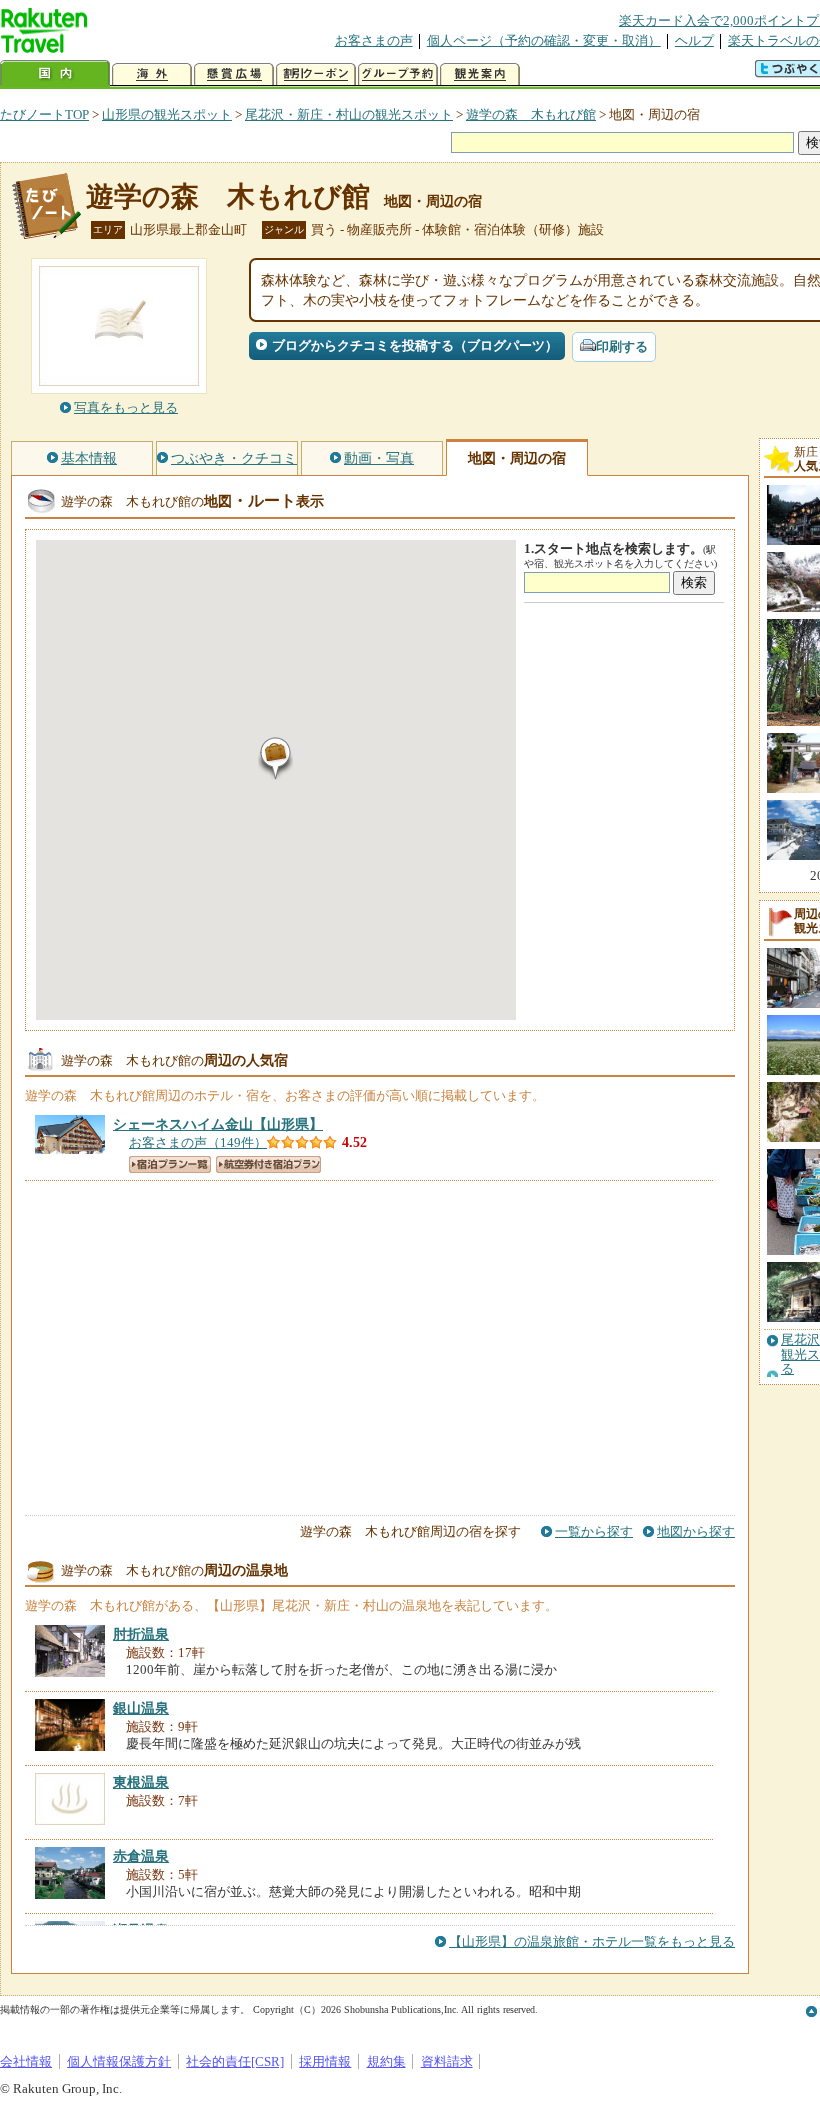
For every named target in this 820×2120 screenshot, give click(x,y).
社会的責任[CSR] (235, 2061)
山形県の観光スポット (167, 114)
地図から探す (696, 1531)
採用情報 (325, 2061)
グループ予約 (398, 74)
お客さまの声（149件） (198, 1142)
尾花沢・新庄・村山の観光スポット (349, 114)
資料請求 (447, 2061)
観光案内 (480, 74)
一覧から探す (594, 1531)
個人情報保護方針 (119, 2061)
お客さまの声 (374, 40)
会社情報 (26, 2061)
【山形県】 (218, 1124)
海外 (152, 74)
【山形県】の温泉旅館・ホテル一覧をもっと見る (592, 1941)
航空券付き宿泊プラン (268, 1164)
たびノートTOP (44, 114)
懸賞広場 (234, 74)
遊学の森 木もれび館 (531, 114)
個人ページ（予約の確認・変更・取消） (544, 40)
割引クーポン (316, 74)
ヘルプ (694, 40)
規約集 (386, 2061)
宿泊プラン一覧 (170, 1164)
